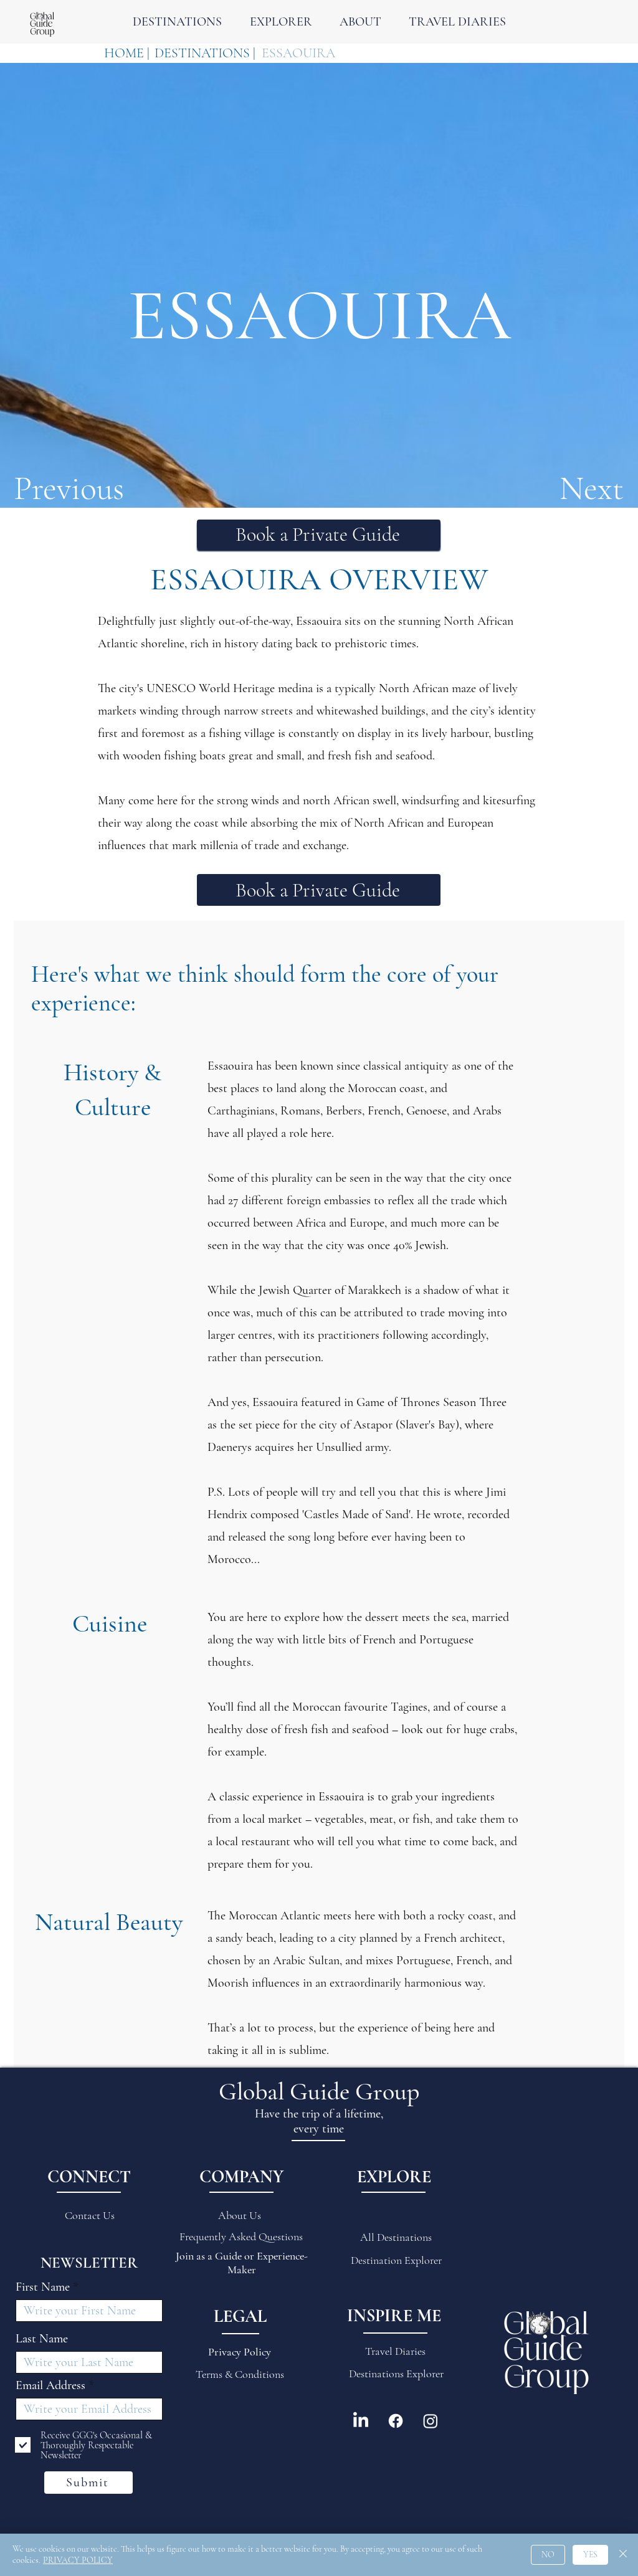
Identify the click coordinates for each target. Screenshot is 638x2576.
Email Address (50, 2385)
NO (548, 2555)
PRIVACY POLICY (78, 2560)
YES (590, 2555)
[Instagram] (431, 2421)
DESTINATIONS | (205, 53)
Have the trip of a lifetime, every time (319, 2121)
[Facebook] (396, 2421)
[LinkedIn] (361, 2421)
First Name (43, 2287)
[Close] (623, 2555)
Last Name (42, 2339)
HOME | (127, 53)
